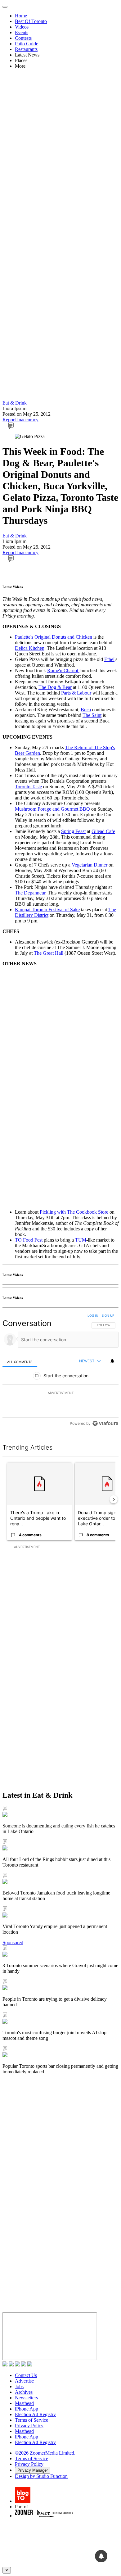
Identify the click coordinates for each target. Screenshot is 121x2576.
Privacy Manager (33, 2470)
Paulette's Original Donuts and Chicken (54, 637)
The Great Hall (49, 953)
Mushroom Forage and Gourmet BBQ (52, 809)
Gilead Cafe (103, 831)
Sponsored (13, 1942)
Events (22, 32)
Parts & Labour (76, 693)
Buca (86, 710)
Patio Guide (27, 44)
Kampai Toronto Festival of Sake (47, 910)
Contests (23, 38)
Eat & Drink (15, 403)
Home (21, 16)
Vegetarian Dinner (90, 865)
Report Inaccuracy (20, 420)
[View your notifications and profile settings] (112, 1361)
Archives (24, 2392)
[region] (60, 1371)
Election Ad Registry (35, 2414)
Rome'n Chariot (63, 670)
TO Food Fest (29, 1240)
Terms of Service (31, 2420)
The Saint (92, 715)
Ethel (109, 659)
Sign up (108, 1315)
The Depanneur (30, 893)
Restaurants (26, 49)
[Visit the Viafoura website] (105, 1423)
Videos (22, 27)
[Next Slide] (114, 1499)
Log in (93, 1315)
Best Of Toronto (31, 21)
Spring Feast (73, 831)
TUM (81, 1240)
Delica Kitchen (30, 648)
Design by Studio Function (41, 2476)
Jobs (19, 2386)
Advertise (24, 2381)
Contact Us (26, 2375)
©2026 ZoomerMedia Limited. (45, 2453)
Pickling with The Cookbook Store (74, 1212)
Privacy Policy (29, 2426)
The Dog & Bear (55, 687)
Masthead (24, 2403)
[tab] (20, 1362)
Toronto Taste (28, 787)
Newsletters (26, 2398)
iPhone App (27, 2409)
